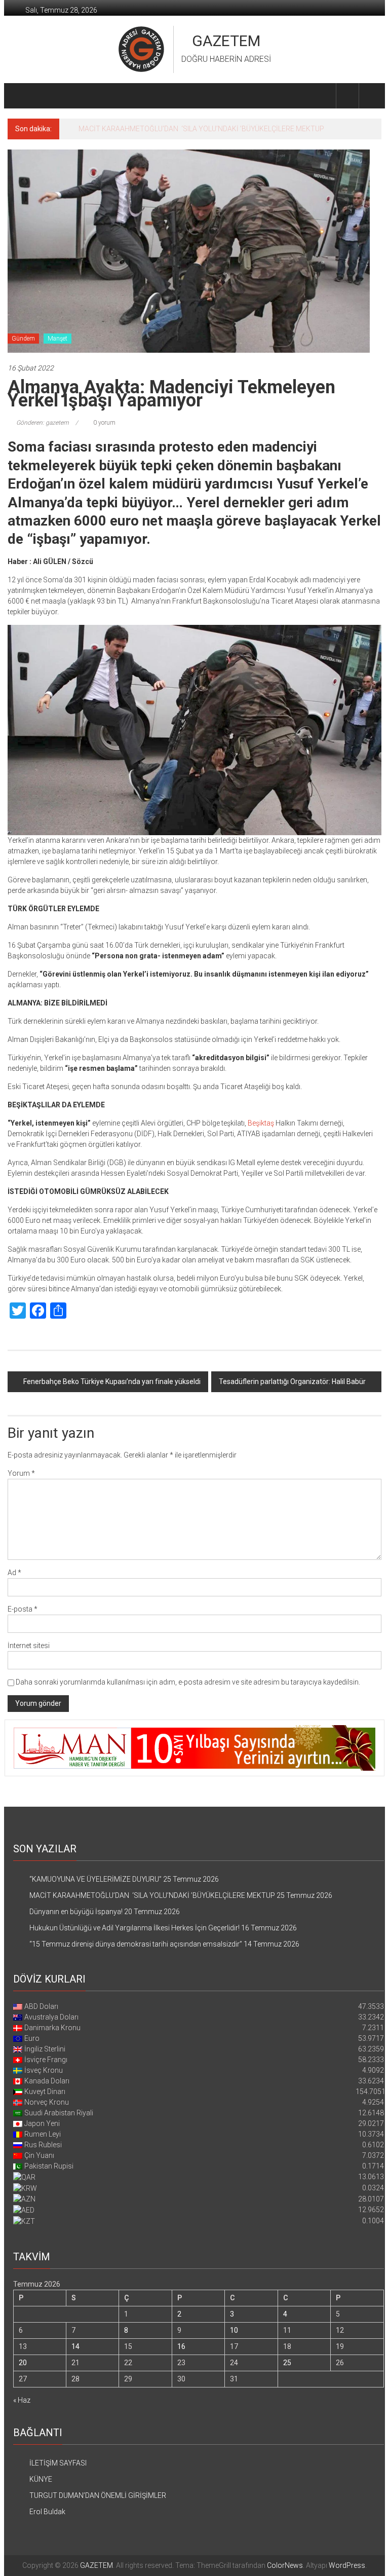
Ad (14, 1573)
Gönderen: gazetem (43, 423)
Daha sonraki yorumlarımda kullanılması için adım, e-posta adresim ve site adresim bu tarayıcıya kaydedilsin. (188, 1682)
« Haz (22, 2400)
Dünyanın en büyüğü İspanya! (125, 129)
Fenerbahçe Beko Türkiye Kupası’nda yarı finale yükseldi (112, 1382)
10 (234, 2330)
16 (181, 2346)
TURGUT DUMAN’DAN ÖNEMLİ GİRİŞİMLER (98, 2495)
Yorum (21, 1473)
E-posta (23, 1609)
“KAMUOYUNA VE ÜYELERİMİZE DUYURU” (95, 1879)
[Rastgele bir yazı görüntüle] (370, 96)
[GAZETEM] (20, 96)
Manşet (57, 339)
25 (287, 2363)
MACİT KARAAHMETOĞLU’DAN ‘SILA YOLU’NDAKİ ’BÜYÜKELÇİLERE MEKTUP (152, 1895)
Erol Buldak (47, 2512)
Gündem (23, 339)
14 (75, 2346)
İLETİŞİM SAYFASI (58, 2463)
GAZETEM (226, 41)
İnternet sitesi (29, 1646)
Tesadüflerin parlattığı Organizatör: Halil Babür (292, 1382)
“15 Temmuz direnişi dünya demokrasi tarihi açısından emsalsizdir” (136, 1944)
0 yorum (104, 423)
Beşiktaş (261, 1123)
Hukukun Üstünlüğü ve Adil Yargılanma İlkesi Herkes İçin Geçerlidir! (134, 1928)
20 (23, 2363)
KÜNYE (41, 2479)
